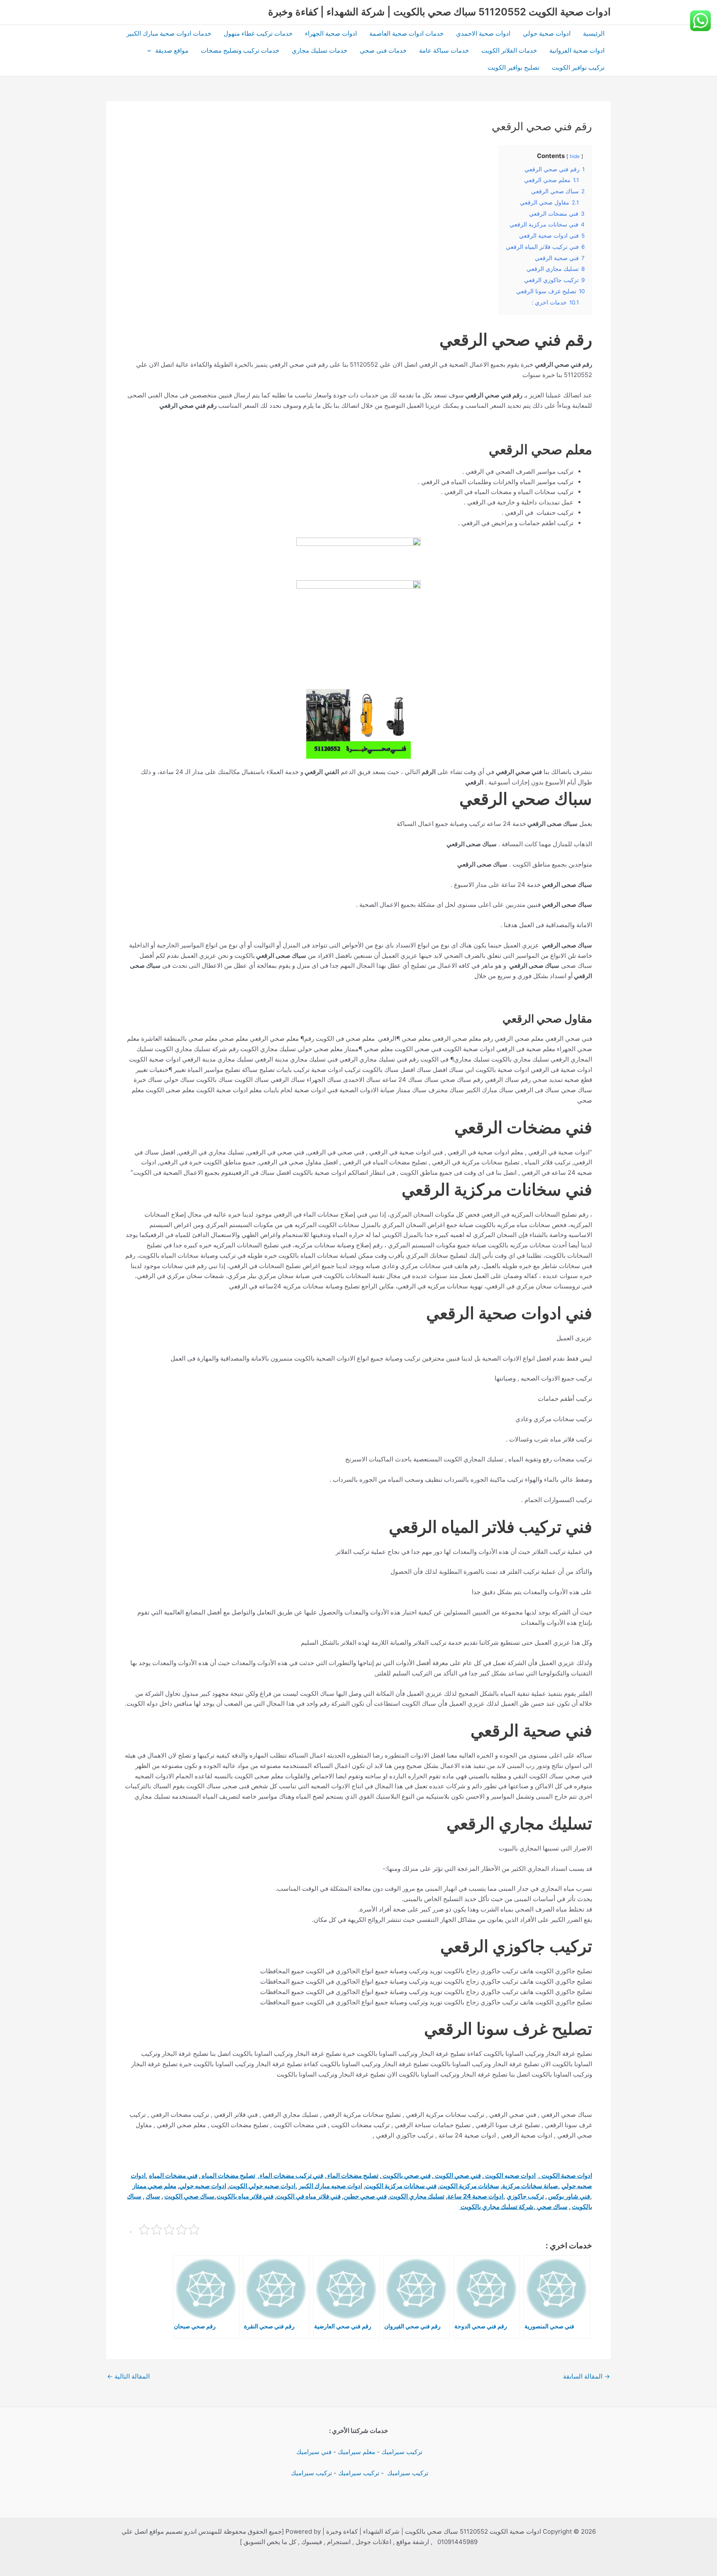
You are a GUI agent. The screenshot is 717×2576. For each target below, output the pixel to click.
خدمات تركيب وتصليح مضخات (240, 50)
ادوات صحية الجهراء (331, 33)
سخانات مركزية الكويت (469, 2186)
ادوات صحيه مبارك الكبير (330, 2186)
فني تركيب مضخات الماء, (290, 2175)
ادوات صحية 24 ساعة (475, 2196)
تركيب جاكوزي (525, 2196)
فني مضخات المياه (173, 2175)
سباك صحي (552, 2207)
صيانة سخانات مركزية (530, 2186)
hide (575, 156)
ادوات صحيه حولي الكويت (262, 2186)
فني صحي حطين (365, 2196)
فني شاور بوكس (569, 2196)
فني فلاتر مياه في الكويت (309, 2196)
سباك (153, 2196)
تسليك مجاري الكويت (417, 2196)
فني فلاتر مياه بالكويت (245, 2196)
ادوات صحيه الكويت (510, 2175)
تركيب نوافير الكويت (578, 67)
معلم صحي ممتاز (154, 2186)
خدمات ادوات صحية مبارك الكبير (169, 33)
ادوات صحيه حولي (203, 2186)
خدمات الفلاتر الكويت (509, 50)
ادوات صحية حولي (547, 33)
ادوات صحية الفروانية (577, 50)
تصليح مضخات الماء (352, 2175)
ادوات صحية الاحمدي (483, 33)
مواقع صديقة (172, 50)
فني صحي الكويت (457, 2175)
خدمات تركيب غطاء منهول (258, 33)
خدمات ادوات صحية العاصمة (406, 33)
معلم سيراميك (356, 2452)
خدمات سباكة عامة (444, 50)
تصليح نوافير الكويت (513, 67)
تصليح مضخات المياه (228, 2175)
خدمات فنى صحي (383, 50)
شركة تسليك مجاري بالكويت (496, 2207)
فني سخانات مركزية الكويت (401, 2186)
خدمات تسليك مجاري (319, 50)
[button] (151, 50)
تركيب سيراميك (402, 2452)
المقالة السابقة (587, 2376)
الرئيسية (594, 33)
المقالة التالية (128, 2376)
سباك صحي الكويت (189, 2196)
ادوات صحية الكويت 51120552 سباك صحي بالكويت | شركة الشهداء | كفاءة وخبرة (439, 12)
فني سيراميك (313, 2452)
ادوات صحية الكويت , (565, 2175)
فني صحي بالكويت (406, 2175)
